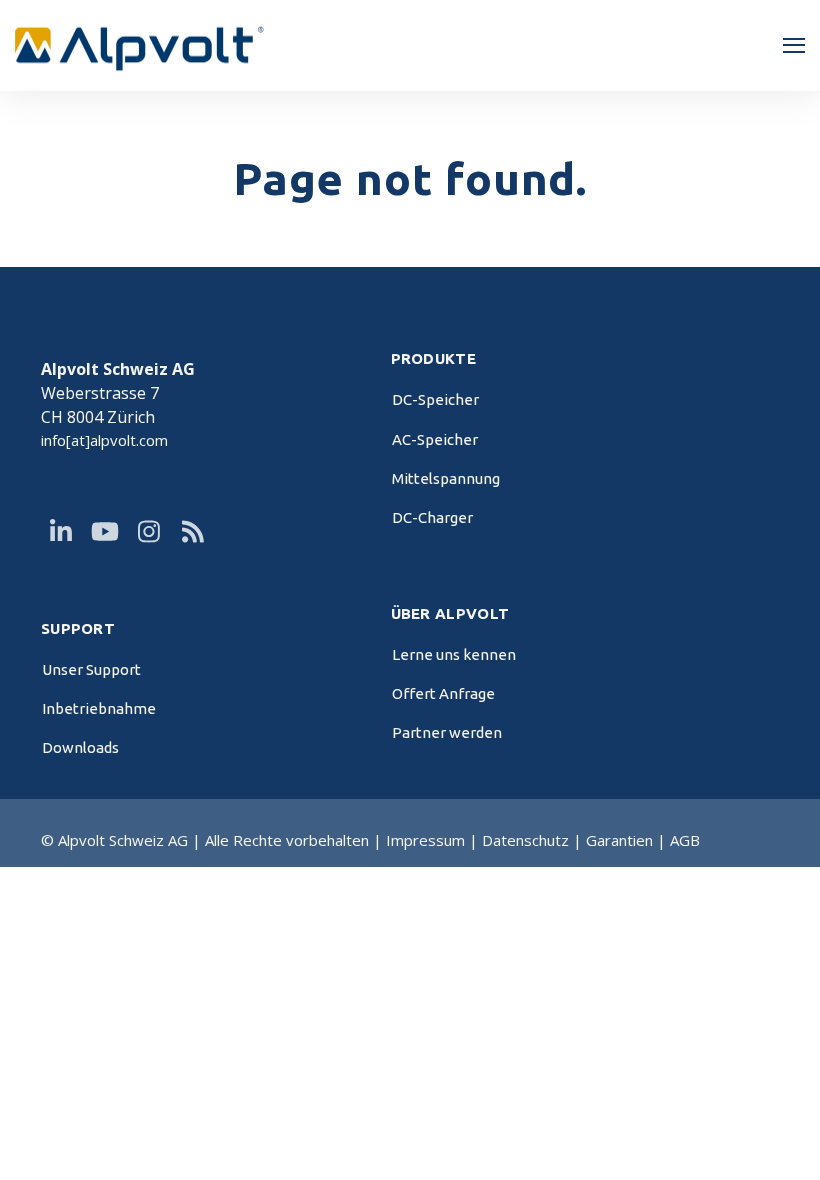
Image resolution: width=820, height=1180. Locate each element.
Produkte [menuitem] (433, 359)
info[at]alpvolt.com (104, 440)
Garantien (619, 840)
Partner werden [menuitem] (447, 732)
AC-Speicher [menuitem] (435, 439)
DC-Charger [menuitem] (432, 517)
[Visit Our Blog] (193, 532)
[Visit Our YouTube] (105, 532)
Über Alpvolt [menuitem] (450, 614)
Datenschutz (527, 840)
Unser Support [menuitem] (91, 669)
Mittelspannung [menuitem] (446, 478)
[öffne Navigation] (794, 45)
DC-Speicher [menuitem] (435, 399)
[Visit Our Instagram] (149, 532)
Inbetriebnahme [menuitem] (99, 708)
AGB (685, 840)
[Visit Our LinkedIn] (61, 532)
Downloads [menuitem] (80, 747)
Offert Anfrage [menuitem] (443, 693)
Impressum (425, 840)
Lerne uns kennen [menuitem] (454, 654)
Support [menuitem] (78, 629)
